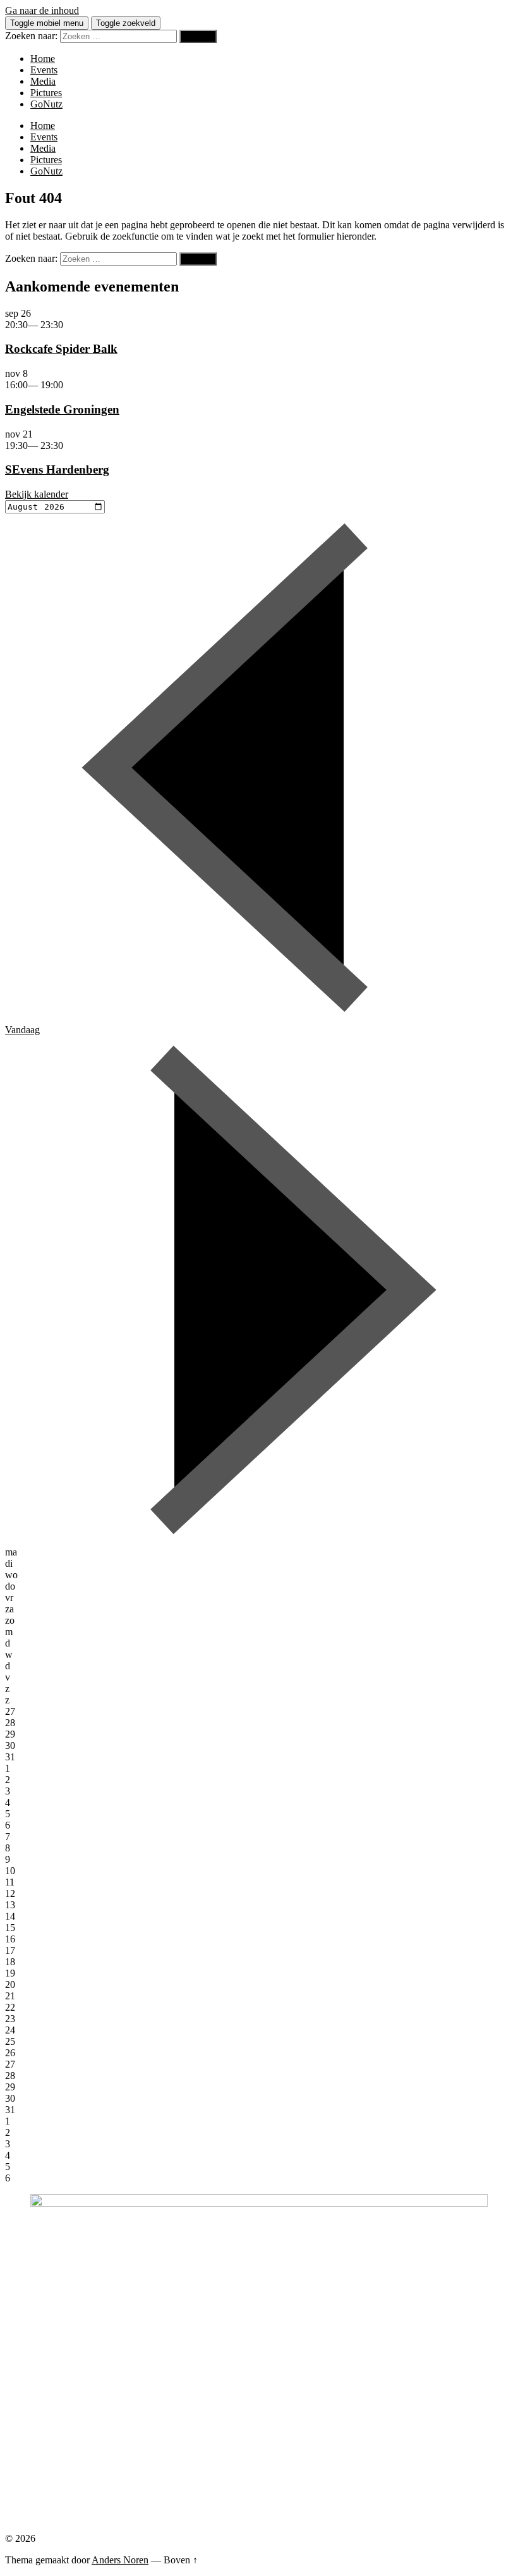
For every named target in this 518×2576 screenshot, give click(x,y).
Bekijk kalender (37, 494)
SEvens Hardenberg (57, 469)
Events (44, 70)
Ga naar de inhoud (42, 10)
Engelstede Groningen (62, 409)
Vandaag (22, 1030)
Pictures (46, 93)
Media (43, 81)
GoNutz (46, 104)
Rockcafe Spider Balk (61, 349)
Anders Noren (120, 2560)
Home (43, 58)
